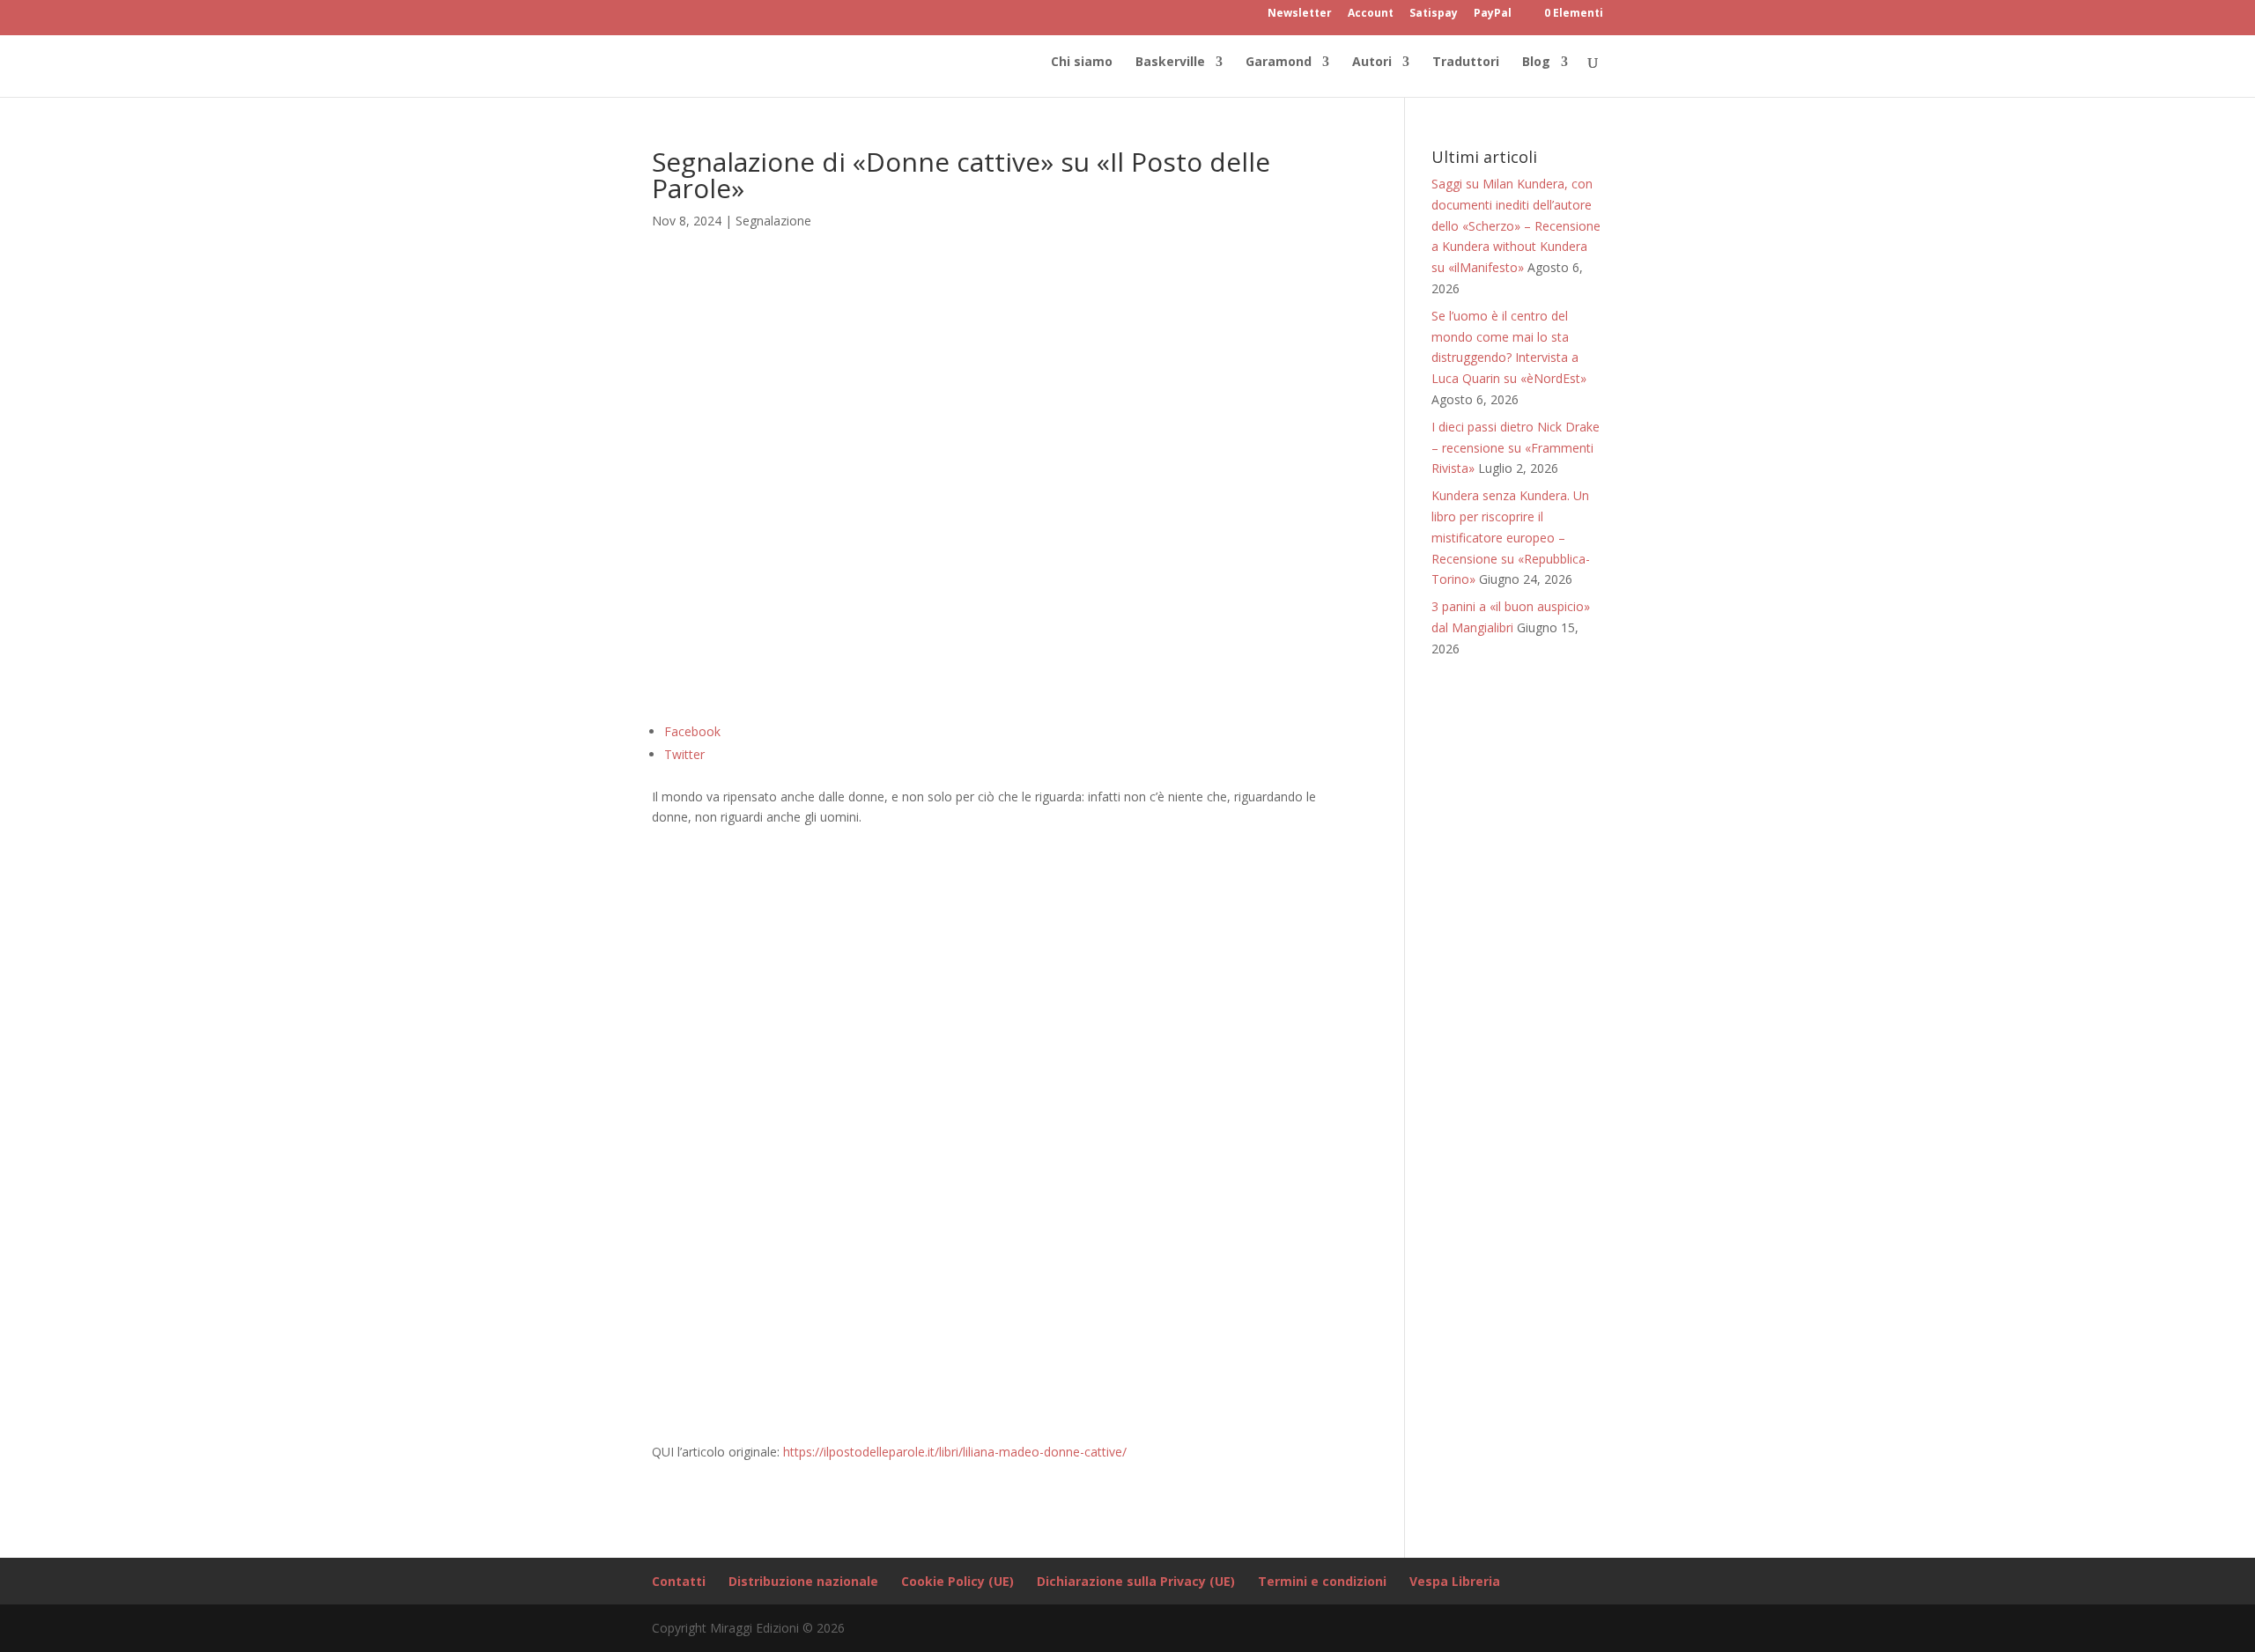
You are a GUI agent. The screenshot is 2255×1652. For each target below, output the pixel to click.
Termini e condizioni (1322, 1581)
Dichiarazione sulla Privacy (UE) (1136, 1581)
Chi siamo (1082, 63)
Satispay (1434, 14)
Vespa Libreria (1455, 1581)
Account (1371, 14)
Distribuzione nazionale (803, 1581)
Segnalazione (773, 221)
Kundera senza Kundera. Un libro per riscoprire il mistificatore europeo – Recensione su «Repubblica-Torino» (1511, 537)
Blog (1536, 63)
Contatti (679, 1581)
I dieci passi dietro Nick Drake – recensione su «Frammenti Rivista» (1516, 448)
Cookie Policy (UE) (957, 1581)
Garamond (1279, 63)
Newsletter (1300, 14)
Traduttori (1466, 63)
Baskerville (1170, 63)
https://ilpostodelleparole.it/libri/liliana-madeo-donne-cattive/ (955, 1452)
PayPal (1493, 14)
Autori (1372, 63)
